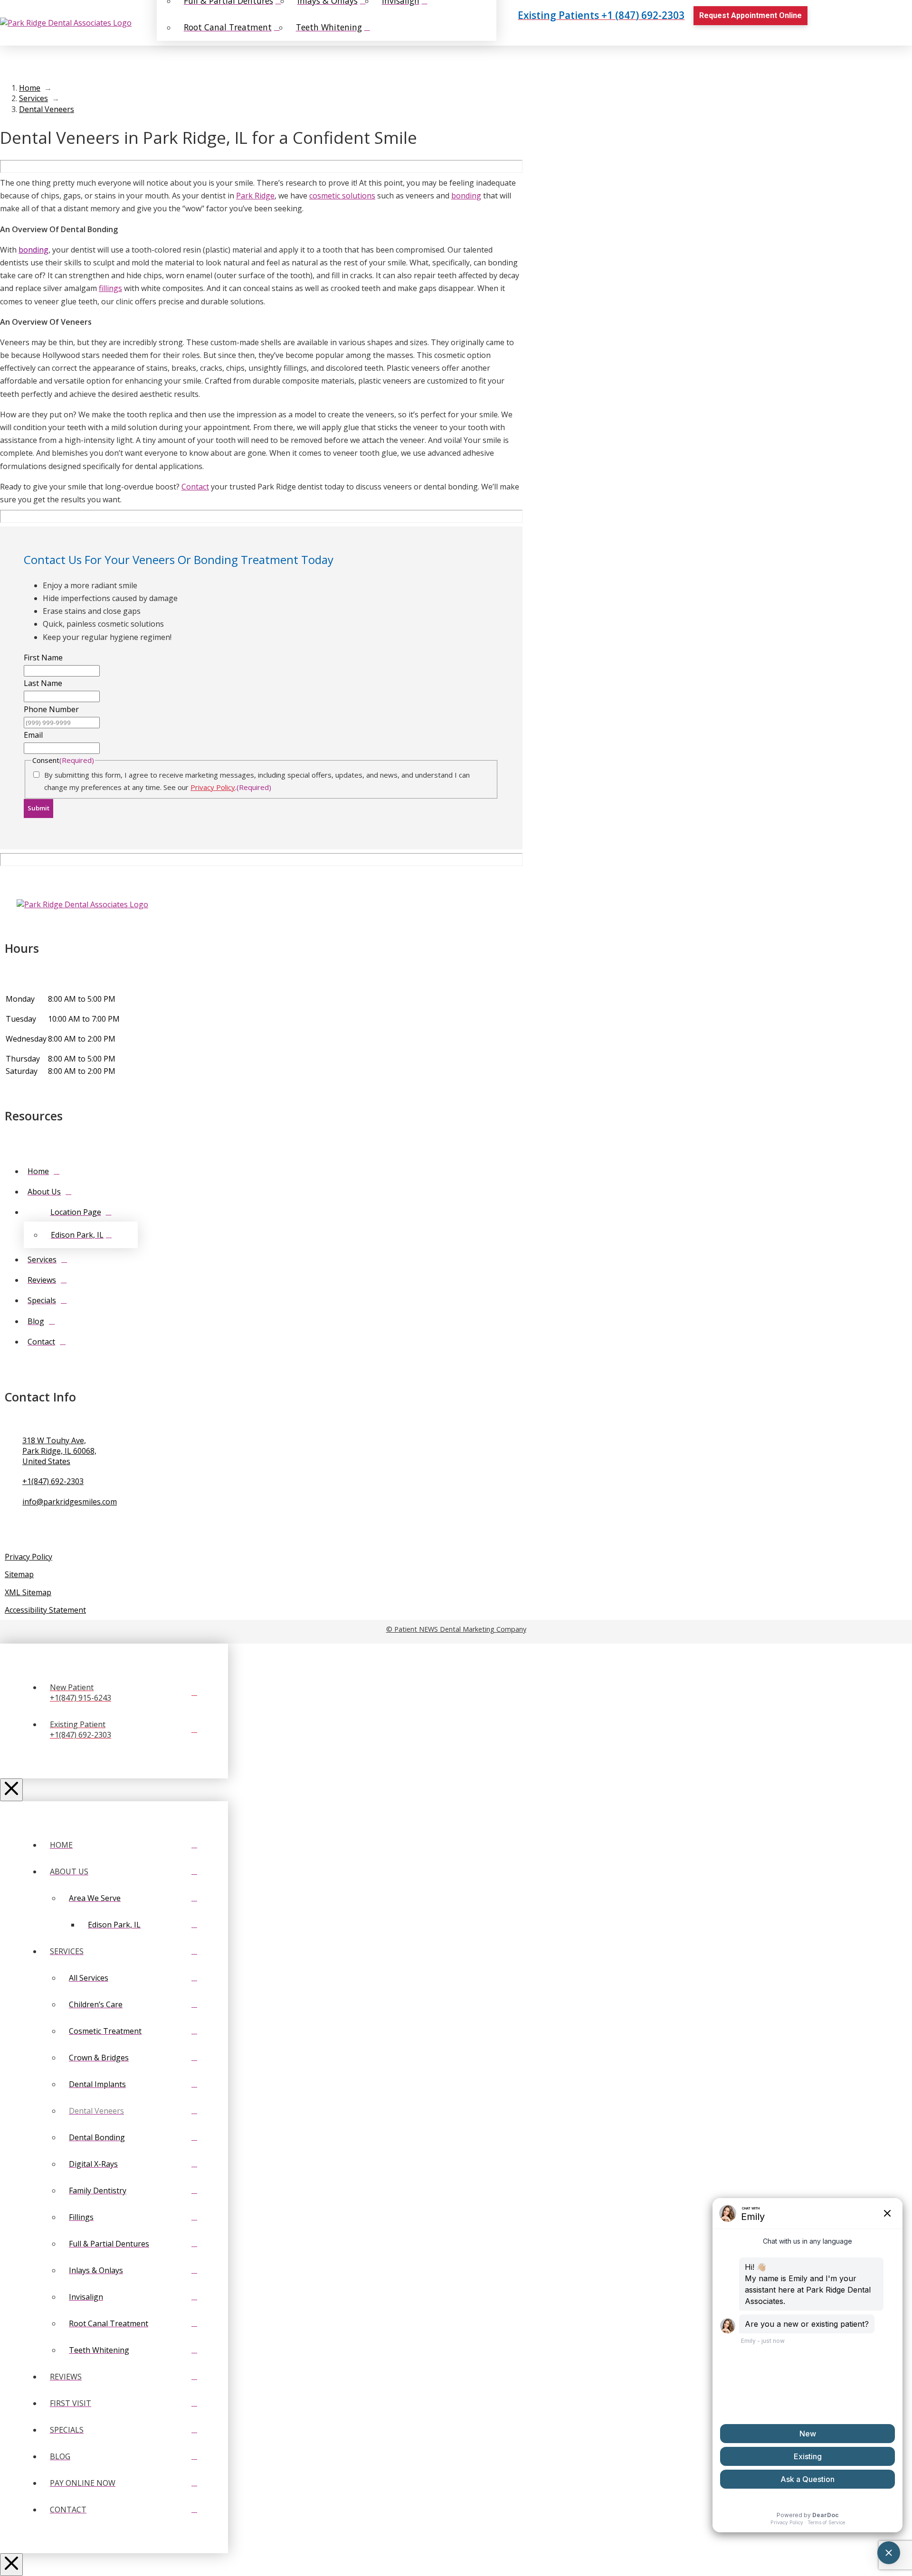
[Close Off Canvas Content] (11, 1790)
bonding (466, 196)
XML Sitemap (28, 1592)
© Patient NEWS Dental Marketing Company (456, 1629)
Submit (38, 808)
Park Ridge (255, 196)
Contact (195, 487)
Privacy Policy (213, 787)
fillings (110, 288)
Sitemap (19, 1574)
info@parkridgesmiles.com (70, 1502)
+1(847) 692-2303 (53, 1481)
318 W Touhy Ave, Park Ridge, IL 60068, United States (59, 1451)
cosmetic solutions (342, 196)
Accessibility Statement (45, 1610)
